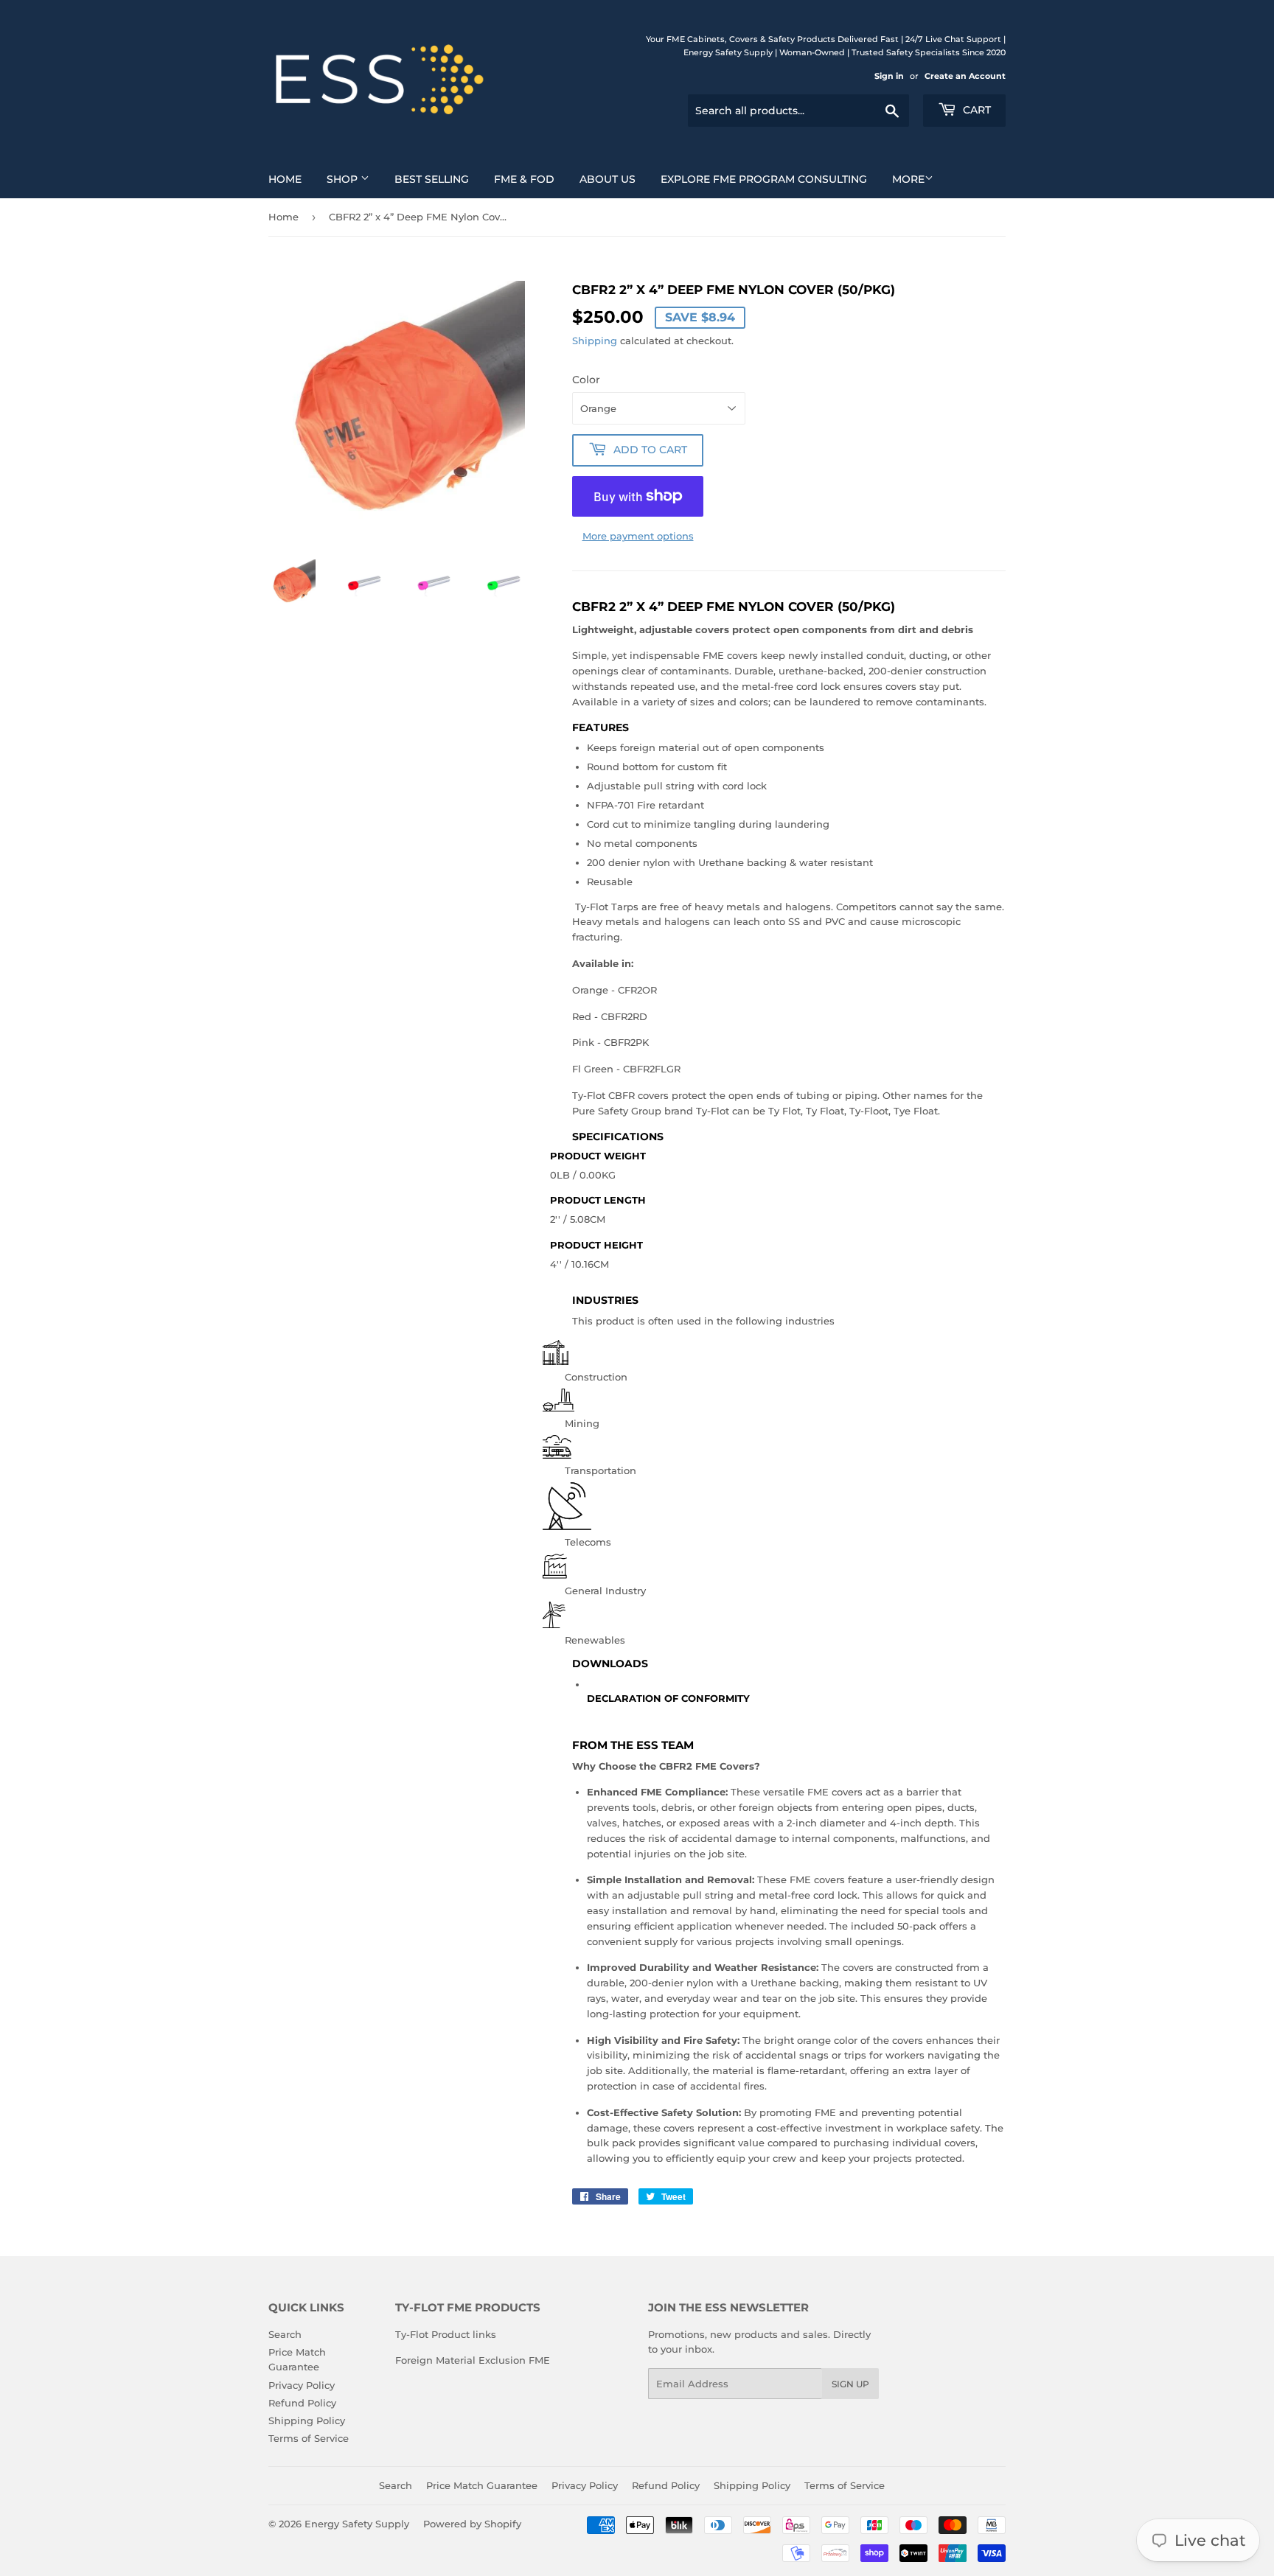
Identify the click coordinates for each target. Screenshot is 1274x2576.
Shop (344, 179)
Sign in (889, 76)
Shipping (595, 341)
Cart (975, 110)
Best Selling (432, 179)
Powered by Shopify (472, 2524)
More (908, 179)
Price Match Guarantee (482, 2485)
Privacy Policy (302, 2385)
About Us (608, 179)
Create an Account (965, 76)
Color (586, 380)
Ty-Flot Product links (446, 2334)
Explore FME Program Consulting (764, 179)
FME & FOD (524, 179)
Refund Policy (302, 2403)
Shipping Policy (307, 2420)
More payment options (638, 536)
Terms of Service (309, 2438)
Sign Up (850, 2384)
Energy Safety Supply (357, 2524)
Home (285, 179)
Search (285, 2334)
